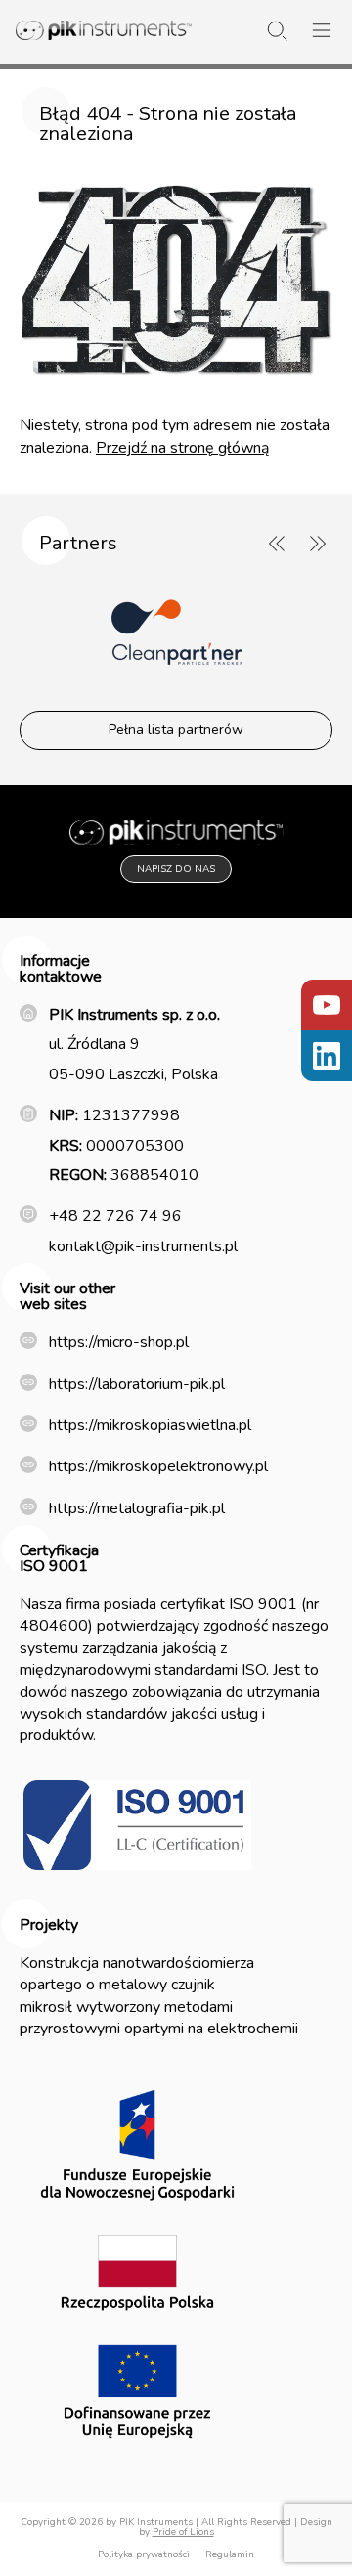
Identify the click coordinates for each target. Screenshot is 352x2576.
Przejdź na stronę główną (182, 448)
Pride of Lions (183, 2532)
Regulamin (230, 2554)
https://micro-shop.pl (119, 1342)
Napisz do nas (176, 869)
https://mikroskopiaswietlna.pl (150, 1425)
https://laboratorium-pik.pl (137, 1384)
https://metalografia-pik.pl (137, 1508)
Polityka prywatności (144, 2554)
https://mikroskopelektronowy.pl (158, 1466)
